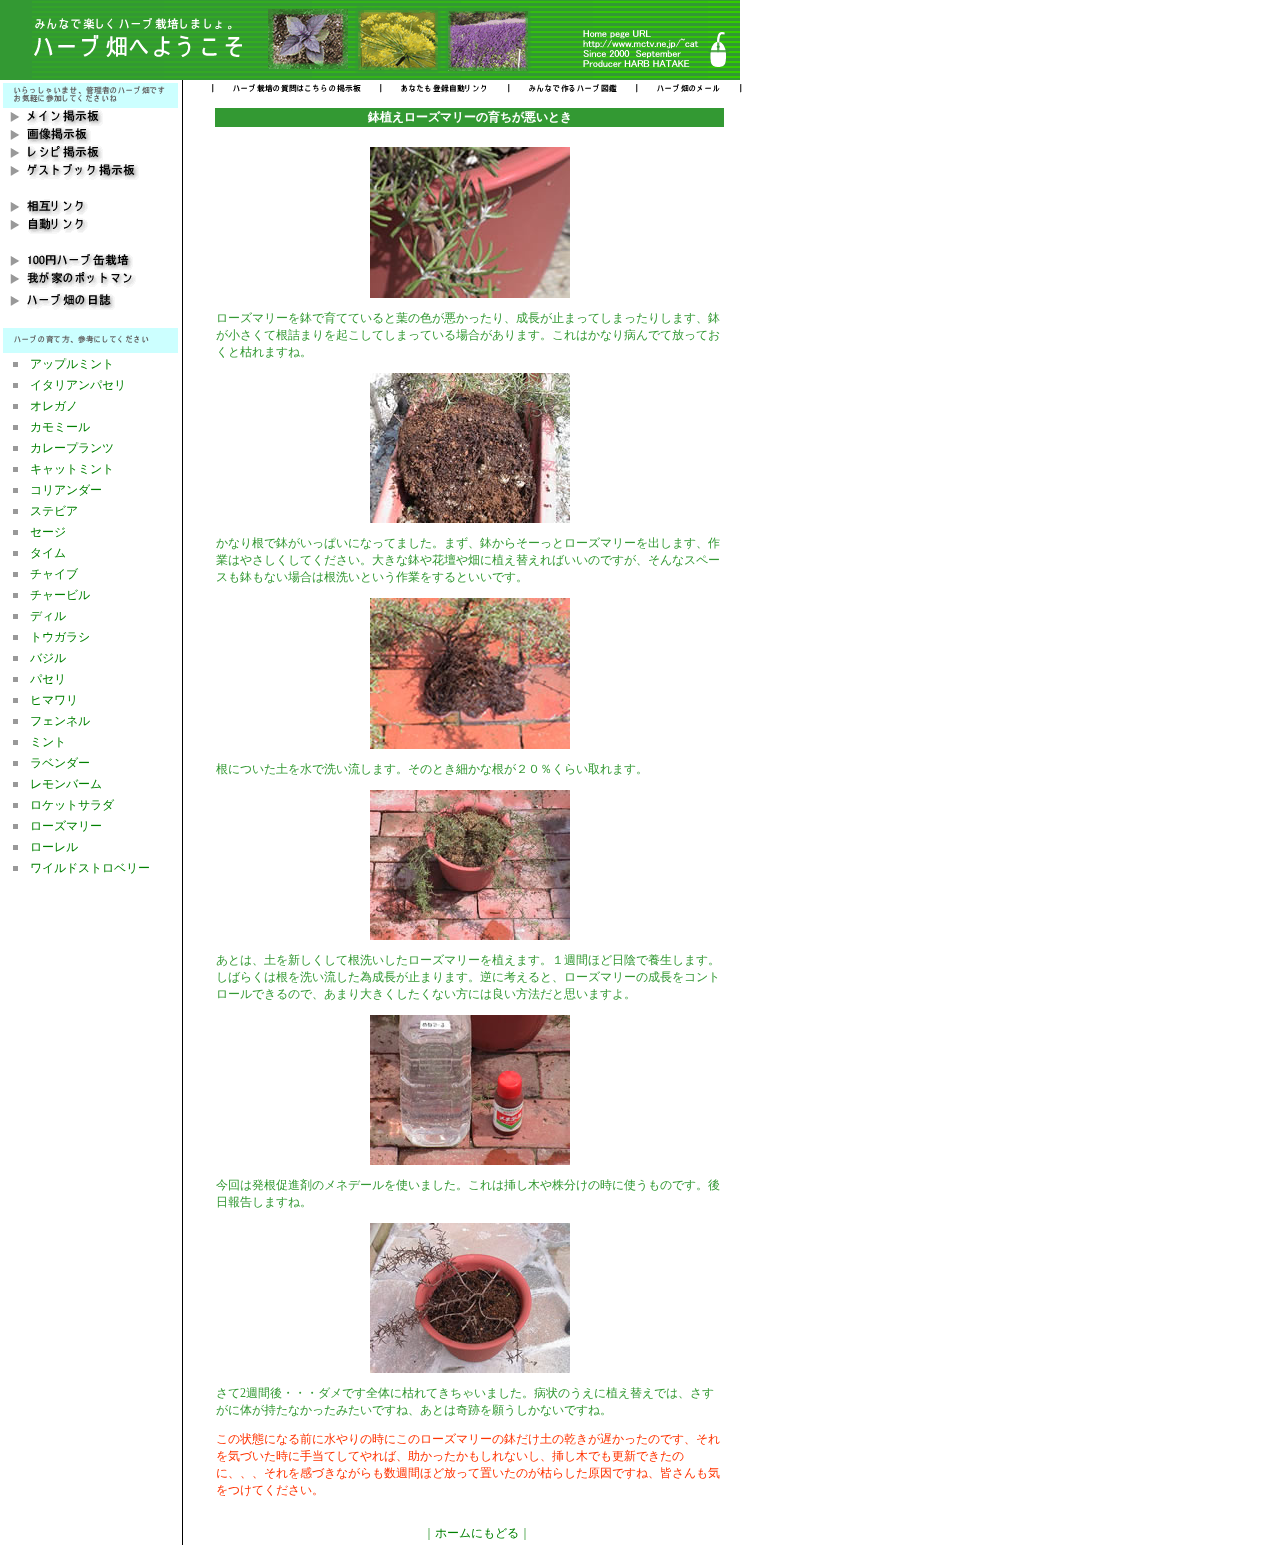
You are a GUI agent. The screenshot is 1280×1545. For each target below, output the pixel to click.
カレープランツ (72, 448)
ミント (48, 742)
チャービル (60, 595)
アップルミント (72, 364)
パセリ (48, 679)
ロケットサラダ (72, 805)
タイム (48, 553)
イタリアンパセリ (78, 385)
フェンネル (60, 721)
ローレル (54, 847)
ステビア (54, 511)
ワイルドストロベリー (90, 868)
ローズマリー (66, 826)
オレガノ (54, 406)
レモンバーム (66, 784)
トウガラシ (60, 637)
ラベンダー (60, 763)
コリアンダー (66, 490)
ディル (48, 616)
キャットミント (72, 469)
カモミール (60, 427)
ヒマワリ (54, 700)
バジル (48, 658)
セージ (48, 532)
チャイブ (54, 574)
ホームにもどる (477, 1533)
